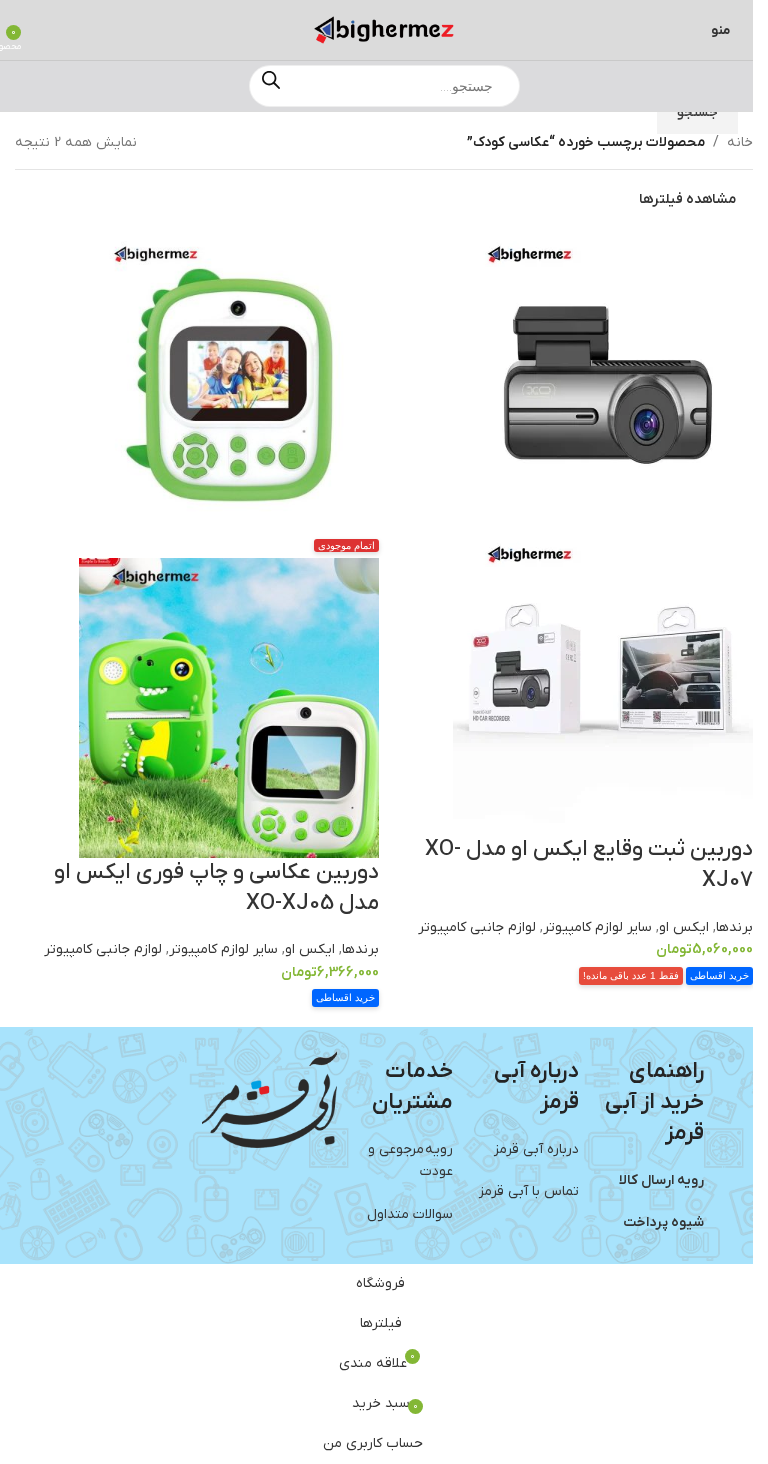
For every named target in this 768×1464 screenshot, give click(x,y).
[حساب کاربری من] (43, 30)
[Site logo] (384, 29)
